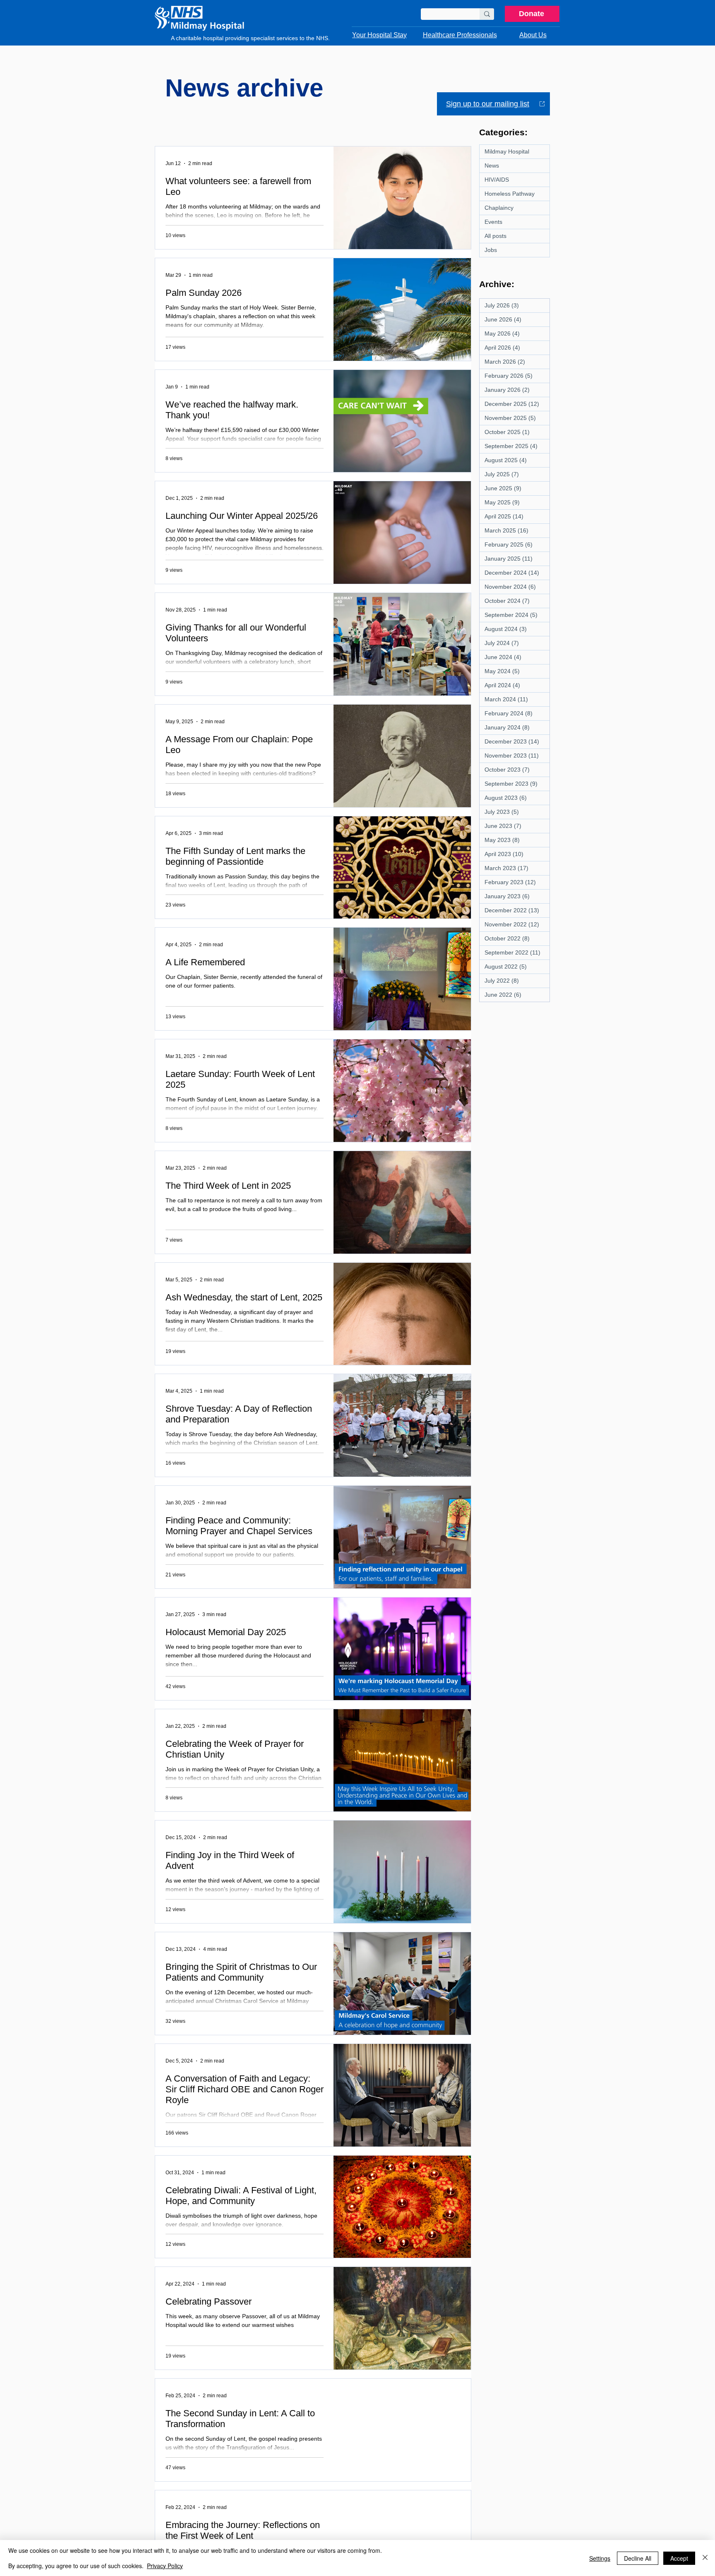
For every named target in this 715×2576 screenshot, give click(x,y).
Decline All (638, 2558)
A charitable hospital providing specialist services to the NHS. (250, 38)
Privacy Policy (165, 2566)
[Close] (705, 2558)
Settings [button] (600, 2558)
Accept (679, 2558)
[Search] (487, 14)
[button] (379, 35)
